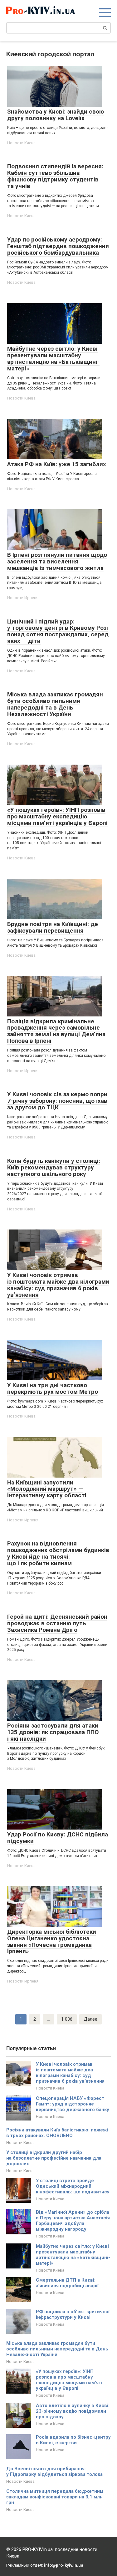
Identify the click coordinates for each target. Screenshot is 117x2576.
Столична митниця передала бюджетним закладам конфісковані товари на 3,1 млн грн (55, 2497)
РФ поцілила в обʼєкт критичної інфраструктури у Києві (73, 2314)
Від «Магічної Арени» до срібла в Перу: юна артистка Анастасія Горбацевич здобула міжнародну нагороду (73, 2221)
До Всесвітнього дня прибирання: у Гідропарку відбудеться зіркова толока (54, 2472)
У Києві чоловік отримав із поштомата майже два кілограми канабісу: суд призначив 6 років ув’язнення (70, 2073)
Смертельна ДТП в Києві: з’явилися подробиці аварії (67, 2283)
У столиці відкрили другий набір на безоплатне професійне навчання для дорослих (54, 2158)
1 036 (67, 2019)
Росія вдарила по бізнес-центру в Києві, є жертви (73, 2440)
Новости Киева (21, 143)
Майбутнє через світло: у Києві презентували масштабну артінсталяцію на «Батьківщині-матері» (73, 2255)
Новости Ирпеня (23, 598)
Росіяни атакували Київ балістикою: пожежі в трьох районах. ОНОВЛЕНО (57, 2133)
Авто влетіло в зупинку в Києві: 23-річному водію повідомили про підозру (73, 2411)
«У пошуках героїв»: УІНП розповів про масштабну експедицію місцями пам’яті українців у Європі (69, 2380)
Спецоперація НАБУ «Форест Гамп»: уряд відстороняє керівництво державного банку (73, 2104)
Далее (90, 2019)
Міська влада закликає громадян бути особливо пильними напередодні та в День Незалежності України (57, 2349)
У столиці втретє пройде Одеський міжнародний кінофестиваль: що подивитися (73, 2186)
